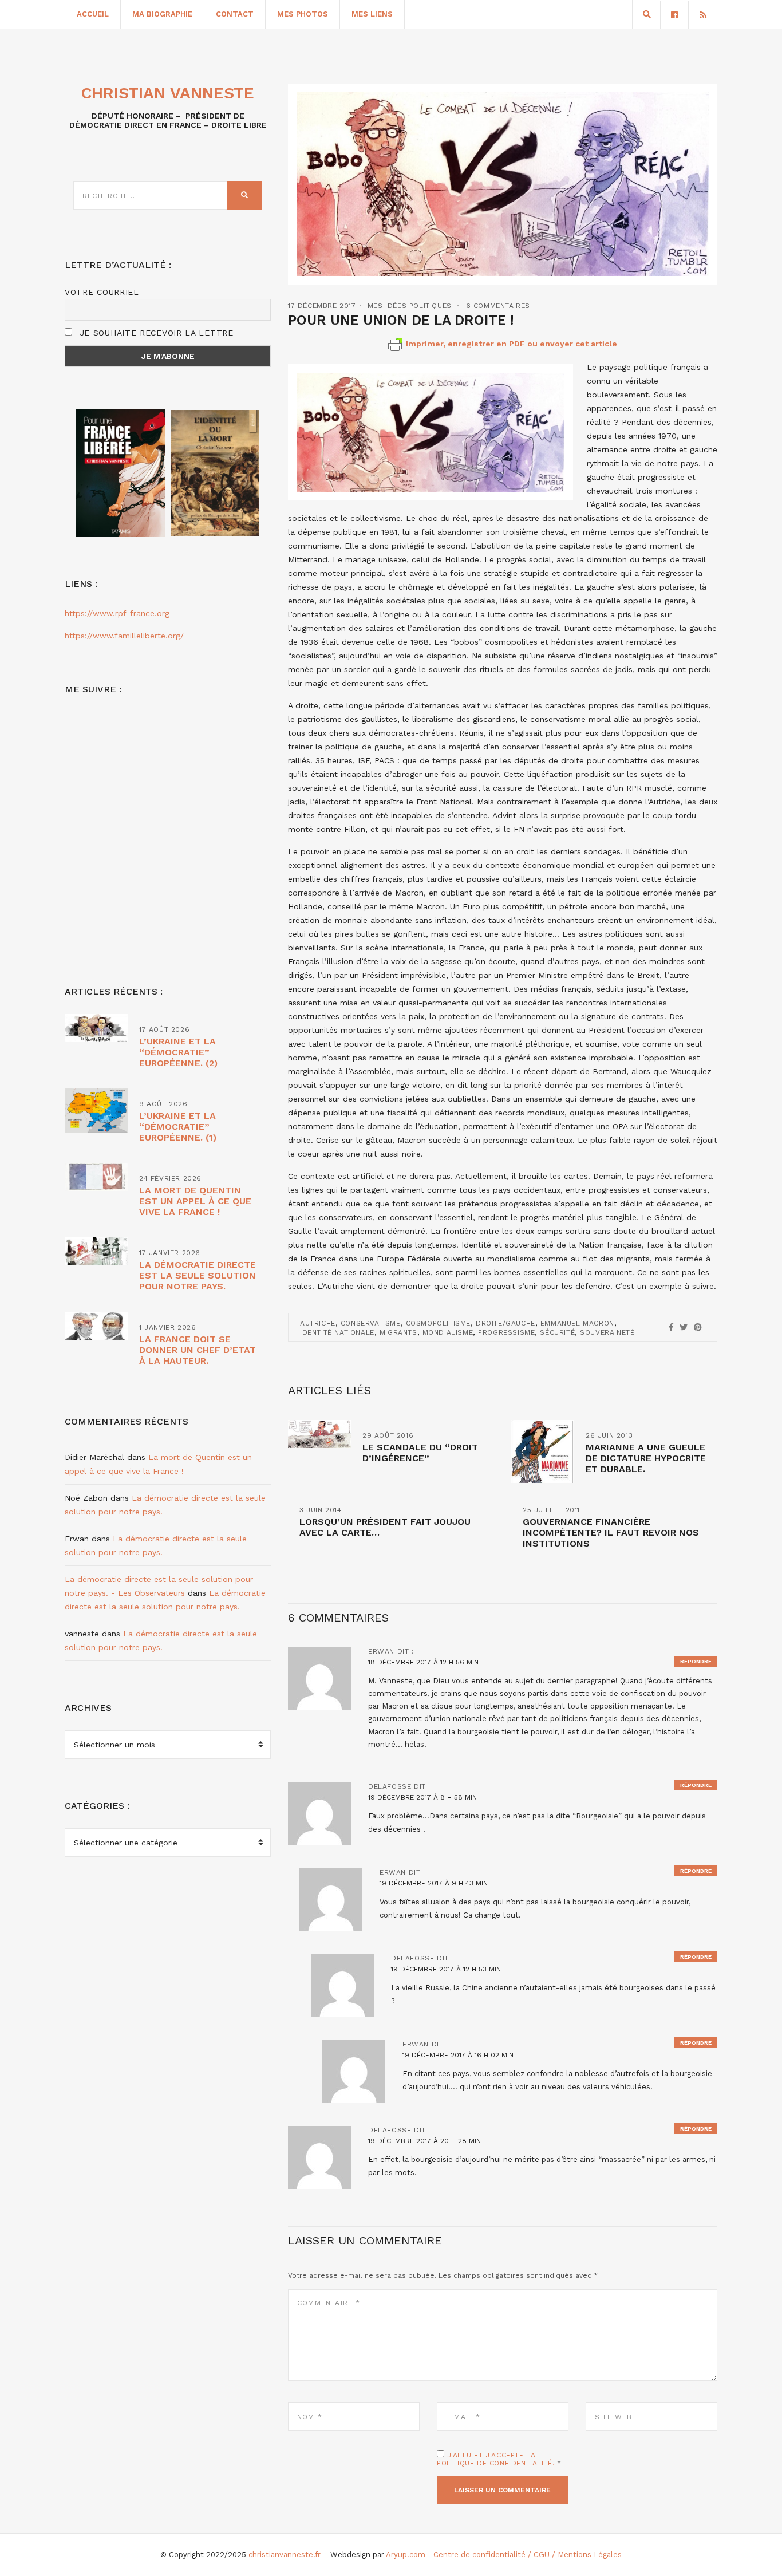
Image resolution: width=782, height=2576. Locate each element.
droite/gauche (505, 1323)
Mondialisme (448, 1332)
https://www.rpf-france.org (117, 613)
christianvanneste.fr (285, 2555)
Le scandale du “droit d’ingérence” (420, 1453)
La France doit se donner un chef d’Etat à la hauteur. (198, 1350)
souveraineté (607, 1332)
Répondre (696, 1661)
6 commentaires (498, 306)
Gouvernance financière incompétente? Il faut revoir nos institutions (611, 1532)
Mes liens (372, 14)
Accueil (93, 14)
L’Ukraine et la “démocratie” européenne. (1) (178, 1127)
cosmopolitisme (438, 1323)
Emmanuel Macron (577, 1323)
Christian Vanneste (168, 93)
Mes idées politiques (410, 306)
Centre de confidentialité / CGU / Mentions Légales (528, 2555)
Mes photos (303, 14)
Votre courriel (102, 292)
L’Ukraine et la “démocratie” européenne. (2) (178, 1052)
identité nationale (337, 1332)
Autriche (318, 1323)
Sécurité (557, 1332)
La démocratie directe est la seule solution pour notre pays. (198, 1275)
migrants (398, 1332)
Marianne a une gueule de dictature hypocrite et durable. (646, 1458)
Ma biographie (162, 14)
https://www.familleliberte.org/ (124, 636)
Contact (235, 14)
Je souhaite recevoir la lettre (155, 333)
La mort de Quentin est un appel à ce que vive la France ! (195, 1201)
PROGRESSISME (506, 1332)
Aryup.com (406, 2555)
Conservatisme (371, 1323)
